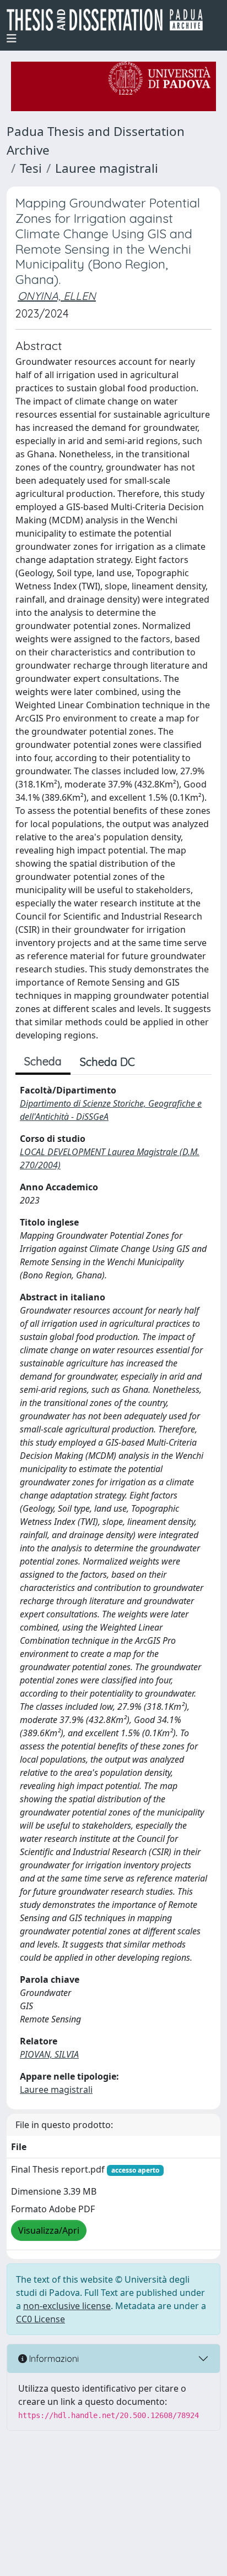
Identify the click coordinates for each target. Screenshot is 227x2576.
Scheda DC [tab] (107, 1062)
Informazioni (53, 2359)
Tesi (31, 168)
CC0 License (40, 2319)
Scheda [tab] (43, 1061)
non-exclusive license (67, 2306)
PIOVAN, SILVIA (49, 2054)
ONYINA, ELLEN (57, 296)
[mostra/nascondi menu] (12, 39)
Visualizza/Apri (49, 2230)
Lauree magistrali (107, 168)
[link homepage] (109, 20)
